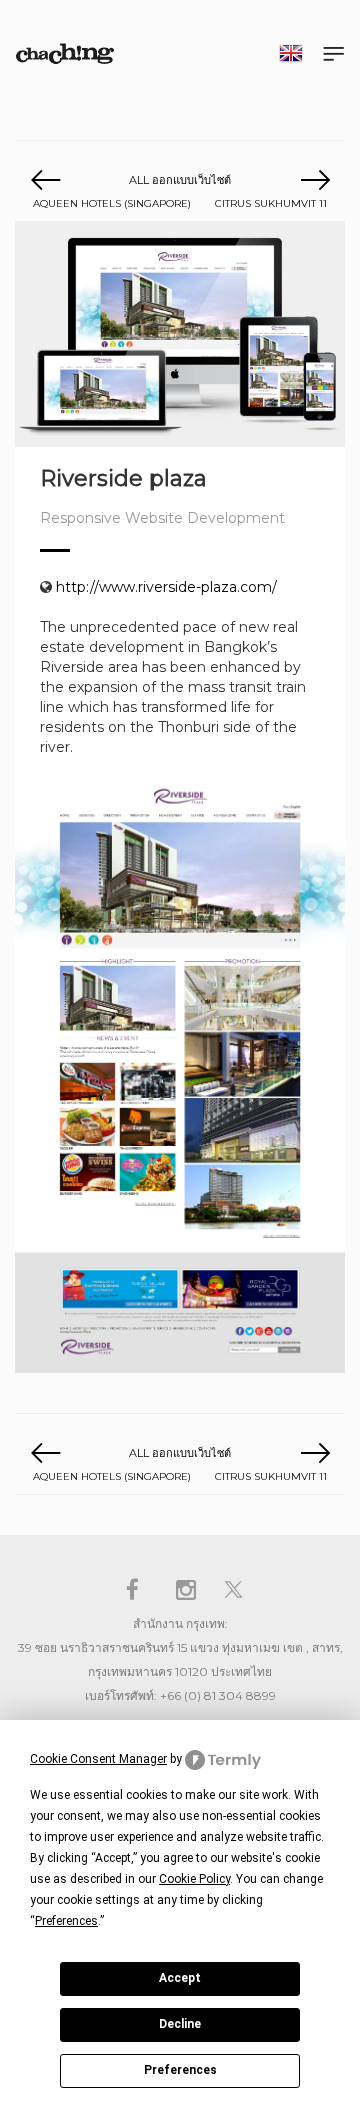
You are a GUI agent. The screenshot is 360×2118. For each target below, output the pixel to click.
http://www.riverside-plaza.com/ (166, 587)
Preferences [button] (66, 1921)
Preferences (180, 2070)
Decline (180, 2024)
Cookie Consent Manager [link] (98, 1759)
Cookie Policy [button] (194, 1879)
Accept (180, 1978)
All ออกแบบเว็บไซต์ (180, 180)
